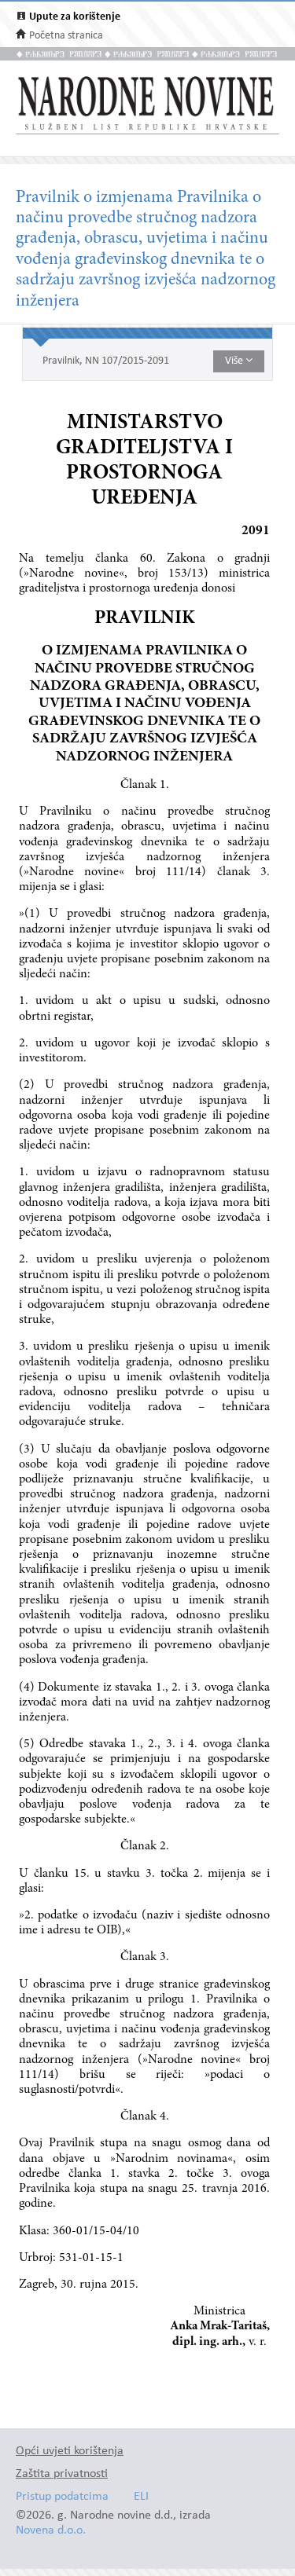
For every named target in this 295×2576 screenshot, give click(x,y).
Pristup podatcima (62, 2497)
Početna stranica (66, 36)
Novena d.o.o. (51, 2531)
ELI (141, 2497)
